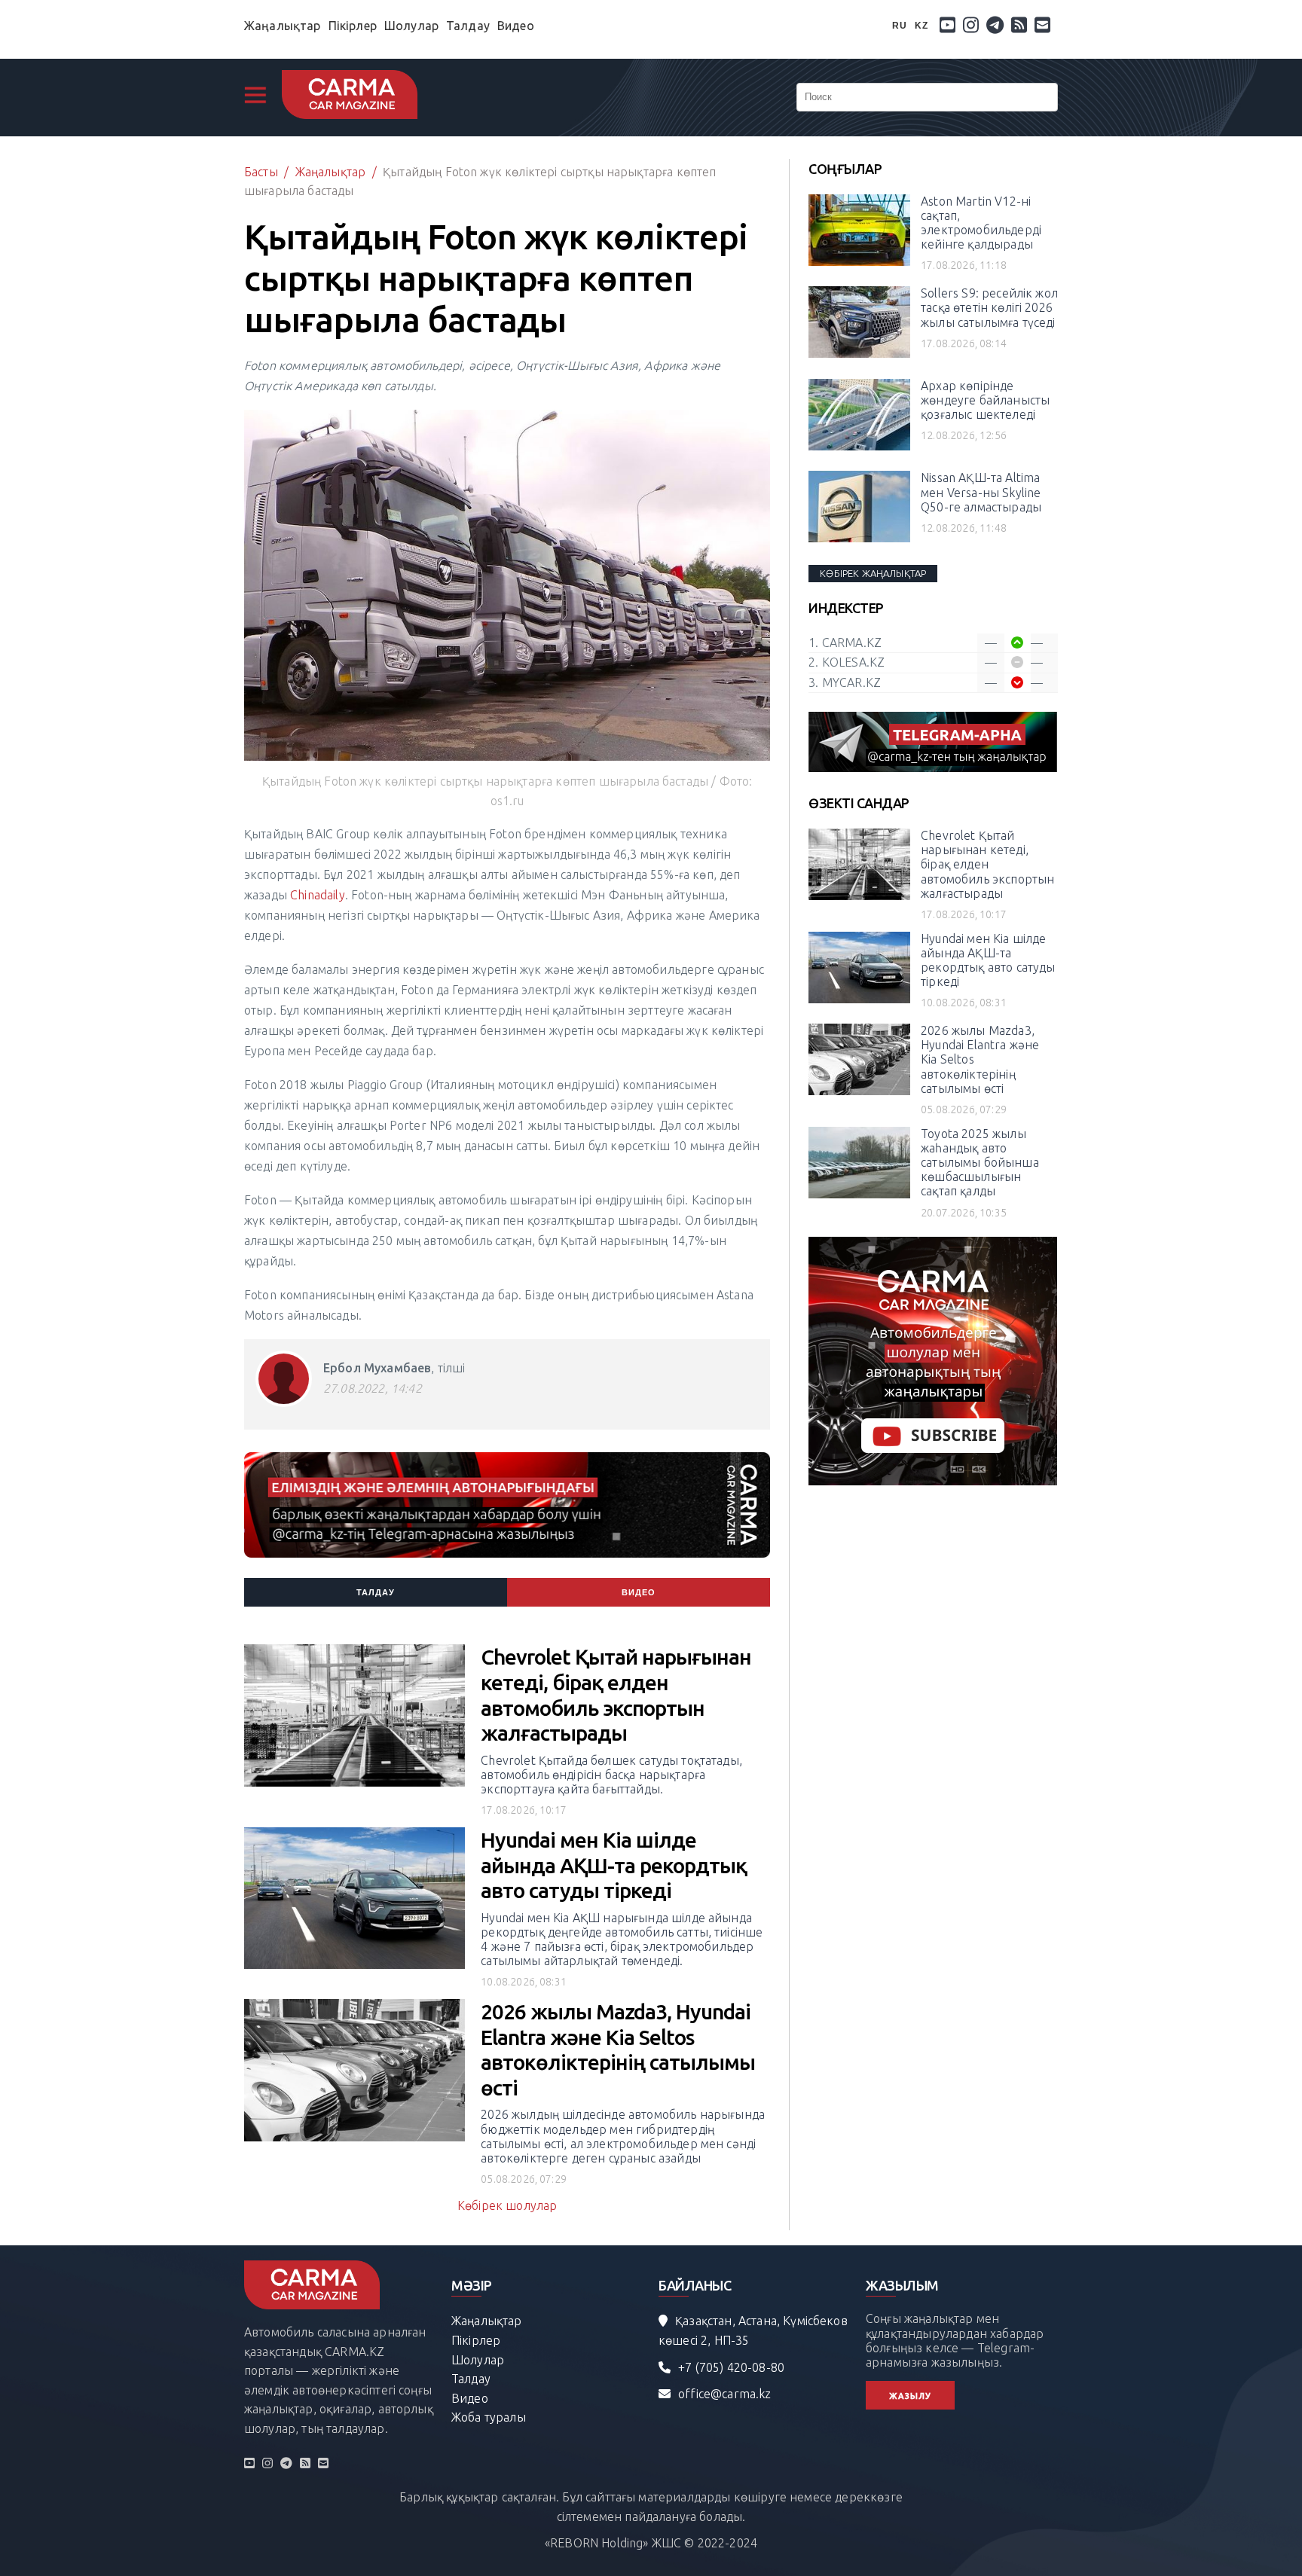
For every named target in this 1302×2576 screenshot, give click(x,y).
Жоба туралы (489, 2417)
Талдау (468, 26)
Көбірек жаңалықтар (873, 573)
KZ (921, 26)
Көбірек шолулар (507, 2205)
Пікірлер (353, 26)
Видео (516, 26)
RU (900, 26)
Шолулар (411, 26)
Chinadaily (318, 895)
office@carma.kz (724, 2394)
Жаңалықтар (283, 26)
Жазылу (910, 2396)
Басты (261, 172)
